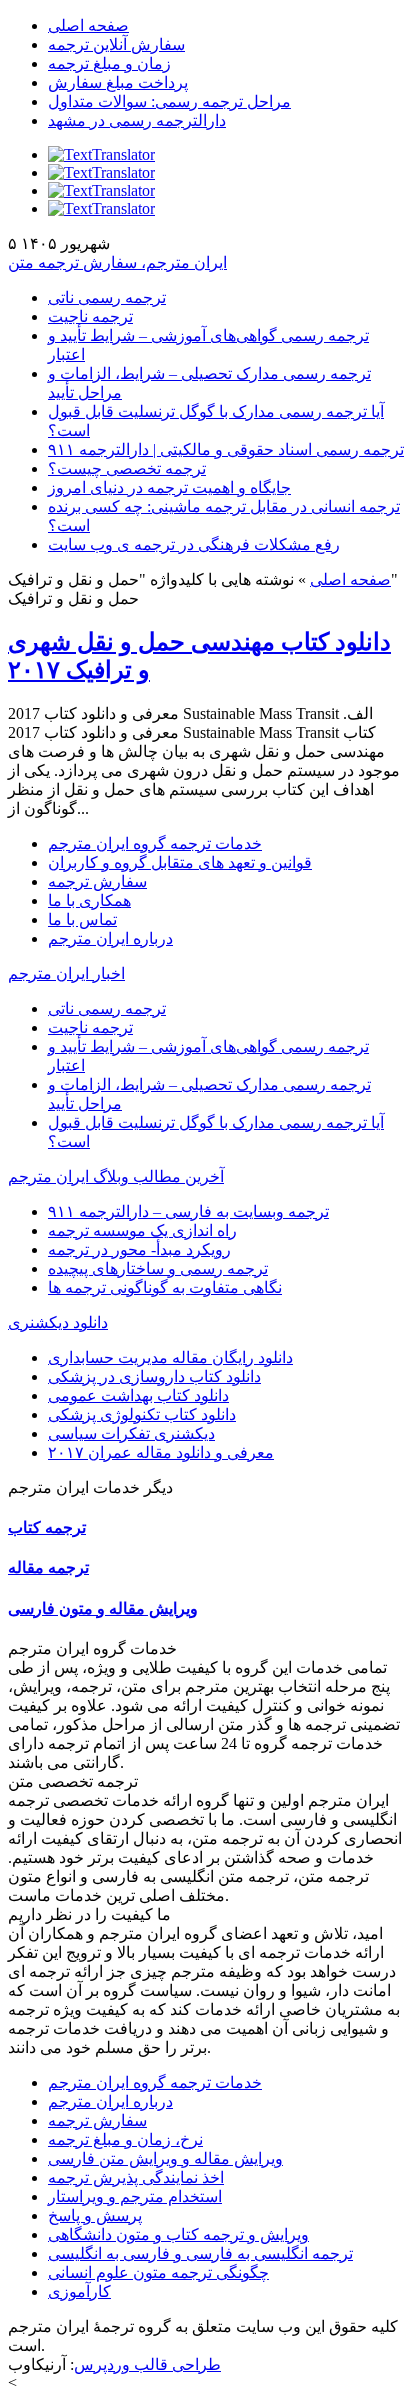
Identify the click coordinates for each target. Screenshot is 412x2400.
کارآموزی (79, 2291)
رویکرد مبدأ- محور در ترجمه (139, 1249)
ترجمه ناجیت (90, 316)
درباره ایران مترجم (110, 938)
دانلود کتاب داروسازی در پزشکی (154, 1376)
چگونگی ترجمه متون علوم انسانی (158, 2272)
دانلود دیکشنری (58, 1322)
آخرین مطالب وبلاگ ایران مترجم (116, 1176)
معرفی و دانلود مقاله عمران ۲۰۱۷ (161, 1452)
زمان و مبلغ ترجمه (109, 63)
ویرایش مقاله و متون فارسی (103, 1608)
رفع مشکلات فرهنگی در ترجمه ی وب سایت (194, 544)
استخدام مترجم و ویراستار (135, 2196)
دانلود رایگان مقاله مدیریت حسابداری (170, 1357)
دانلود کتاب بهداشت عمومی (138, 1395)
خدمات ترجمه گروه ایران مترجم (155, 843)
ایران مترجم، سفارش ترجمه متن (117, 262)
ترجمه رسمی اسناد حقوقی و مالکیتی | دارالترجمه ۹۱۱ (226, 449)
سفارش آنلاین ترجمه (116, 44)
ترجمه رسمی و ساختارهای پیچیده (158, 1268)
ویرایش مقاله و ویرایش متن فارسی (165, 2158)
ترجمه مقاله (48, 1567)
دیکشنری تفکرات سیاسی (131, 1433)
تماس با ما (82, 919)
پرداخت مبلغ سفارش (118, 82)
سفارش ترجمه (97, 881)
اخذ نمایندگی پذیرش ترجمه (136, 2177)
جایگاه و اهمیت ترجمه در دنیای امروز (169, 487)
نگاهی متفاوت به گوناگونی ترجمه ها (165, 1287)
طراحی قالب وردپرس (147, 2364)
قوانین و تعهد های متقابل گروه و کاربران (180, 862)
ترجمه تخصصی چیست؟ (127, 468)
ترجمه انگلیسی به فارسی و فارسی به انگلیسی (200, 2253)
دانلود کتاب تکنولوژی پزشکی (142, 1414)
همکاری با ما (89, 900)
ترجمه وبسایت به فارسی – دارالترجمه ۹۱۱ (188, 1211)
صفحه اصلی (88, 25)
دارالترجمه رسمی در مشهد (137, 120)
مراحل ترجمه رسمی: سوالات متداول (169, 101)
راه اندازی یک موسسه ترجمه (142, 1230)
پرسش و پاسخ (95, 2215)
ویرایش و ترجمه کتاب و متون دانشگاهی (178, 2234)
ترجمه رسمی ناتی (107, 297)
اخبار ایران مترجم (66, 973)
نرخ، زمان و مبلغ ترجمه (125, 2139)
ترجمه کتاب (47, 1527)
